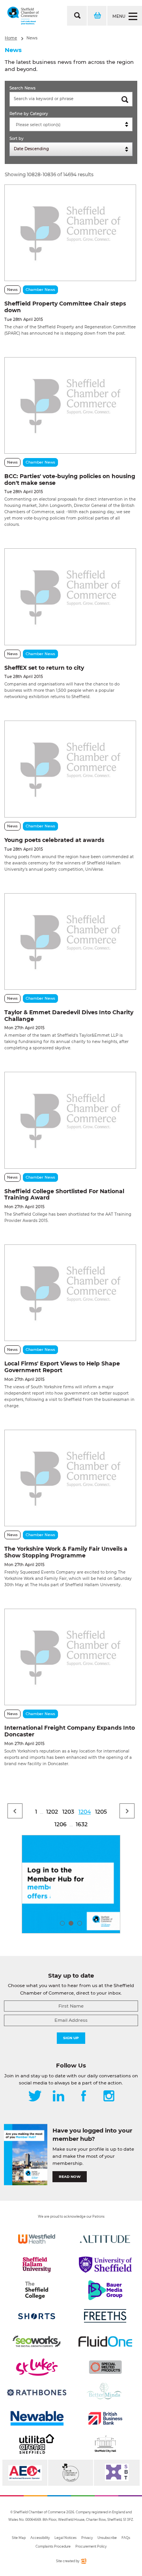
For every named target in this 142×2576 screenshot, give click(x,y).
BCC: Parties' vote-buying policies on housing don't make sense (70, 480)
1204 (85, 1812)
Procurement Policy (91, 2546)
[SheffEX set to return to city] (70, 597)
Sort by (17, 139)
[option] (71, 1884)
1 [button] (62, 1923)
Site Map (19, 2538)
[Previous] (15, 1811)
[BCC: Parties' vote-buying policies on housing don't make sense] (70, 405)
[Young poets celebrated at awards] (70, 769)
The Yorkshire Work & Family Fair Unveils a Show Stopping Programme (66, 1552)
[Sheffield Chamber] (23, 16)
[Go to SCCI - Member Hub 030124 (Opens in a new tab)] (71, 1884)
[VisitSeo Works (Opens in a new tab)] (37, 2341)
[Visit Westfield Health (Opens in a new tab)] (37, 2239)
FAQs (126, 2538)
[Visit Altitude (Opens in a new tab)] (105, 2239)
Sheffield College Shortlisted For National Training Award (64, 1195)
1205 (101, 1812)
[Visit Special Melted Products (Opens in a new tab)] (105, 2367)
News (32, 38)
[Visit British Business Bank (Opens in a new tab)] (105, 2418)
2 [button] (71, 1923)
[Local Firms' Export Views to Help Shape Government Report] (70, 1293)
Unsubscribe (107, 2538)
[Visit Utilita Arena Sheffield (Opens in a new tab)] (37, 2444)
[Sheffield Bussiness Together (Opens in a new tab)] (117, 2473)
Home (11, 38)
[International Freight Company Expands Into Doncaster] (70, 1657)
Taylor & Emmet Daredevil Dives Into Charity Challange (69, 1016)
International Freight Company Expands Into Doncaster (70, 1731)
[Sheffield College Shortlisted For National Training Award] (70, 1120)
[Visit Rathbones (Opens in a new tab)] (37, 2393)
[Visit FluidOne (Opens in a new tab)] (105, 2341)
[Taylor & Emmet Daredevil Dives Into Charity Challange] (70, 942)
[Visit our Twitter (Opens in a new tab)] (35, 2097)
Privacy (87, 2538)
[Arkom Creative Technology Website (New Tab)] (83, 2562)
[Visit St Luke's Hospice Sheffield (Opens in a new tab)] (37, 2367)
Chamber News (40, 290)
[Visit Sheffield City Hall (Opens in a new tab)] (105, 2444)
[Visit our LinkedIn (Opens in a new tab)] (58, 2097)
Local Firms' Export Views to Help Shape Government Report (62, 1367)
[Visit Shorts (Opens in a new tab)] (37, 2316)
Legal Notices (65, 2538)
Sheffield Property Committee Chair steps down (65, 307)
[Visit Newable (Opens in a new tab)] (37, 2418)
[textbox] (73, 125)
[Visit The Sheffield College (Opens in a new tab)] (37, 2290)
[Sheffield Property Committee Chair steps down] (70, 233)
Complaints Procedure (53, 2546)
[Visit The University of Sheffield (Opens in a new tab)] (105, 2265)
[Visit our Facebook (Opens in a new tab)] (84, 2097)
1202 (52, 1812)
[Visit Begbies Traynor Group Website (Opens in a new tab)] (71, 2473)
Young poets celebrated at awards (54, 840)
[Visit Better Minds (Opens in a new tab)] (105, 2393)
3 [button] (80, 1923)
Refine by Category (29, 114)
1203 (68, 1812)
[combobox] (71, 124)
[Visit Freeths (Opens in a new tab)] (105, 2316)
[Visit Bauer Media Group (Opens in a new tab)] (105, 2290)
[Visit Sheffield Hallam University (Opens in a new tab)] (37, 2265)
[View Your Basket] (97, 16)
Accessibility (40, 2538)
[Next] (127, 1811)
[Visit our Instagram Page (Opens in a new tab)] (109, 2097)
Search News (22, 88)
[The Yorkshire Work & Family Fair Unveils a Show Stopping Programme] (70, 1478)
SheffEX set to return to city (44, 668)
